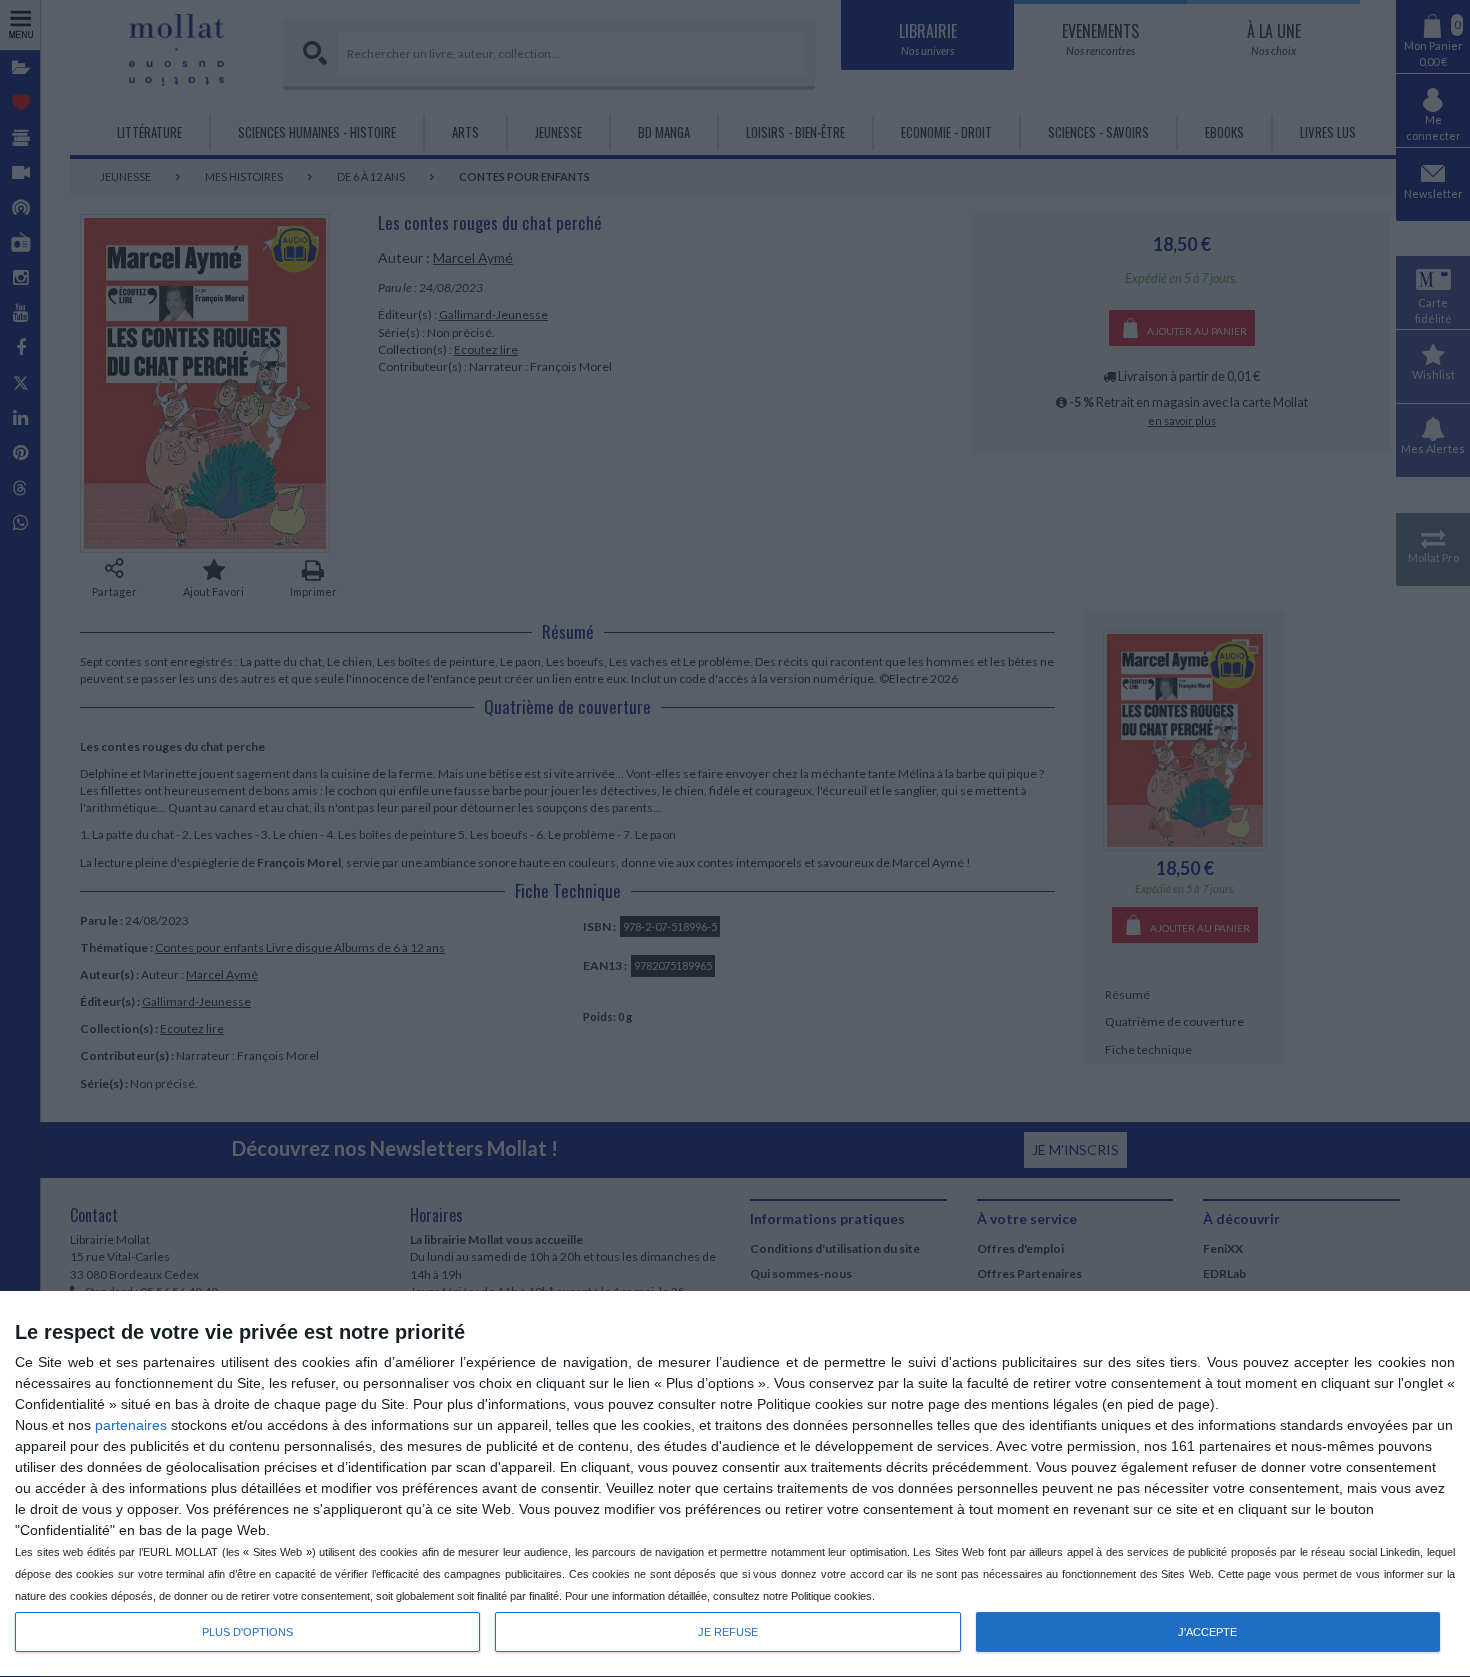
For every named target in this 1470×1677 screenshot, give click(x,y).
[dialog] (735, 1484)
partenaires (131, 1425)
